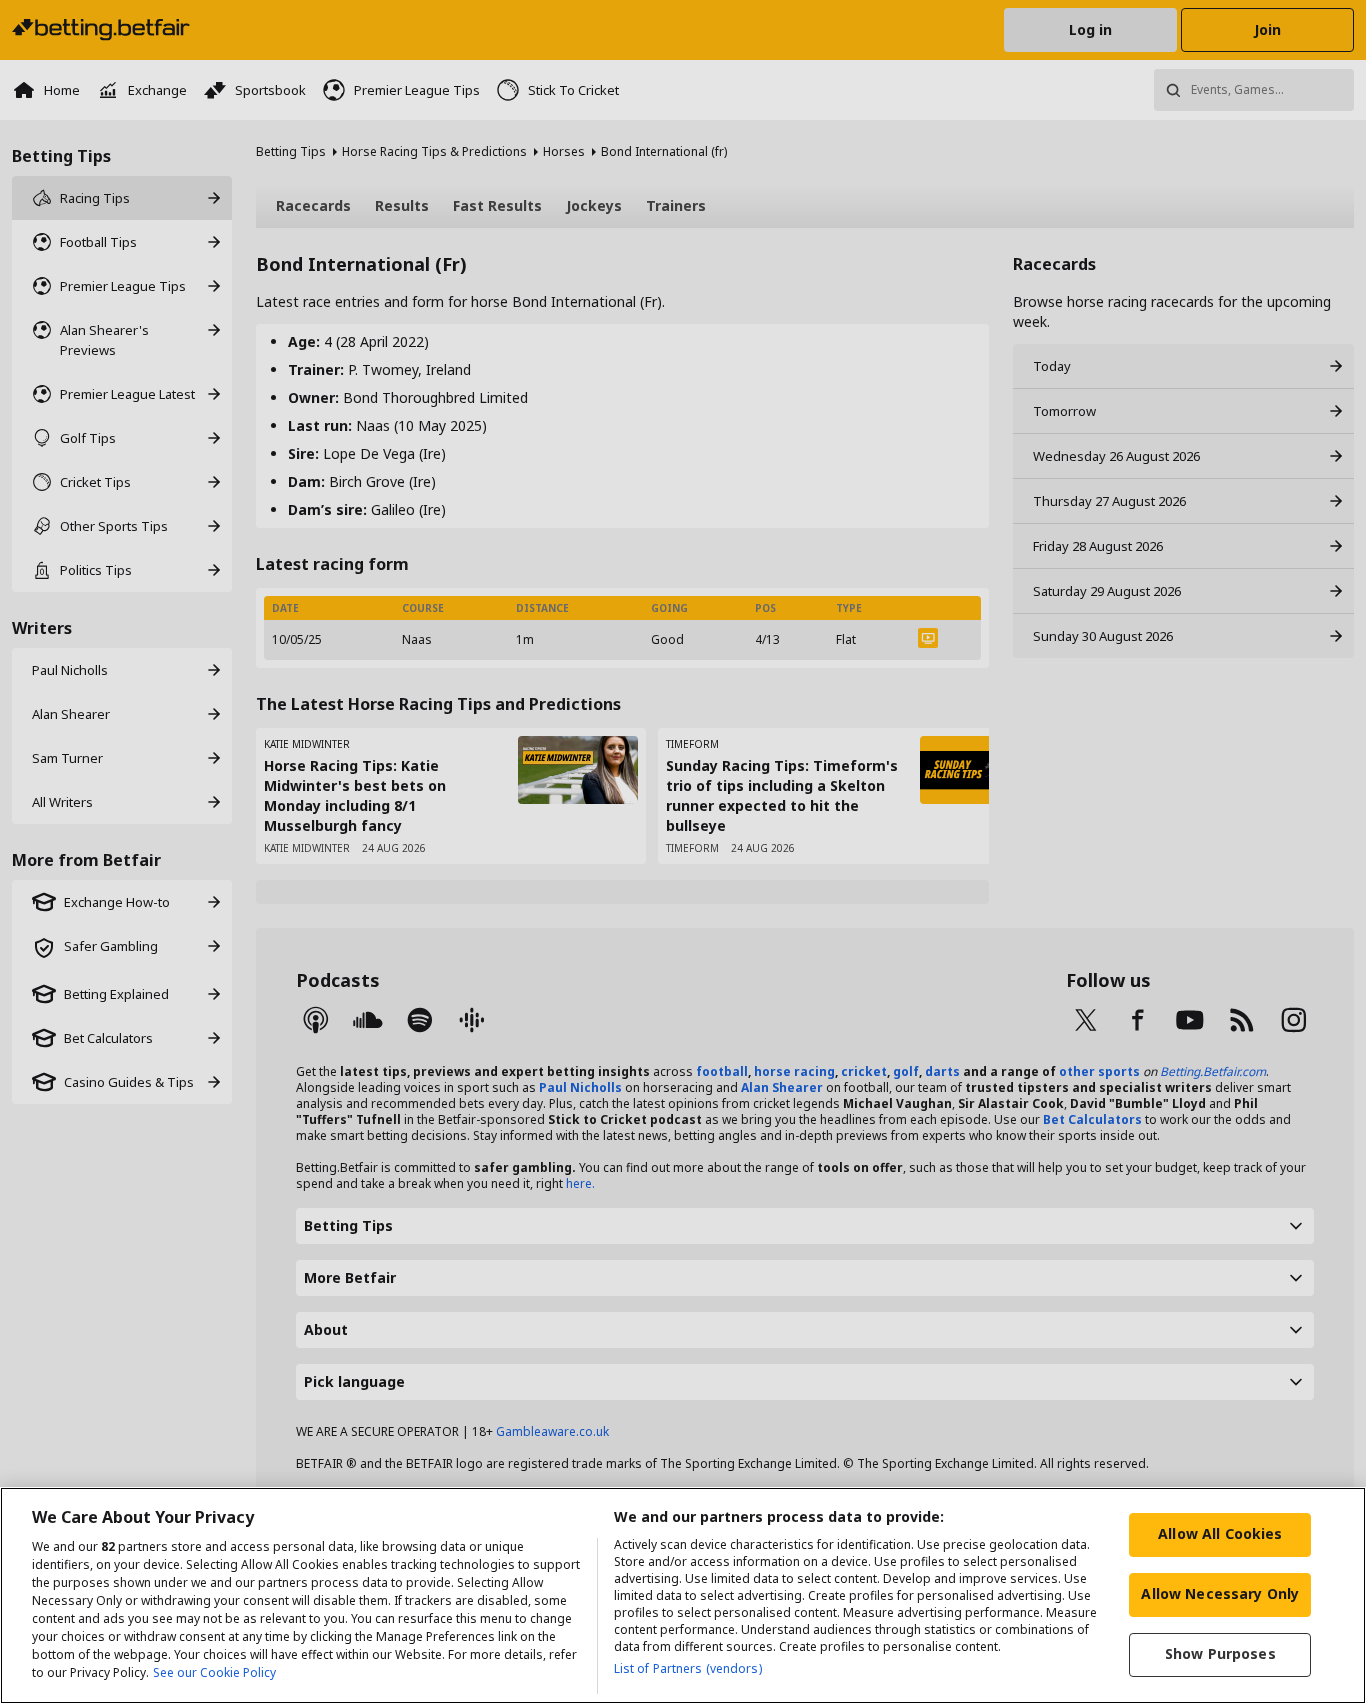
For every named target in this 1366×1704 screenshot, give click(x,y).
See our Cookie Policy (214, 1672)
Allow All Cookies (1220, 1533)
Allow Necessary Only (1220, 1593)
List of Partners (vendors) (688, 1668)
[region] (683, 1595)
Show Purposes (1220, 1653)
